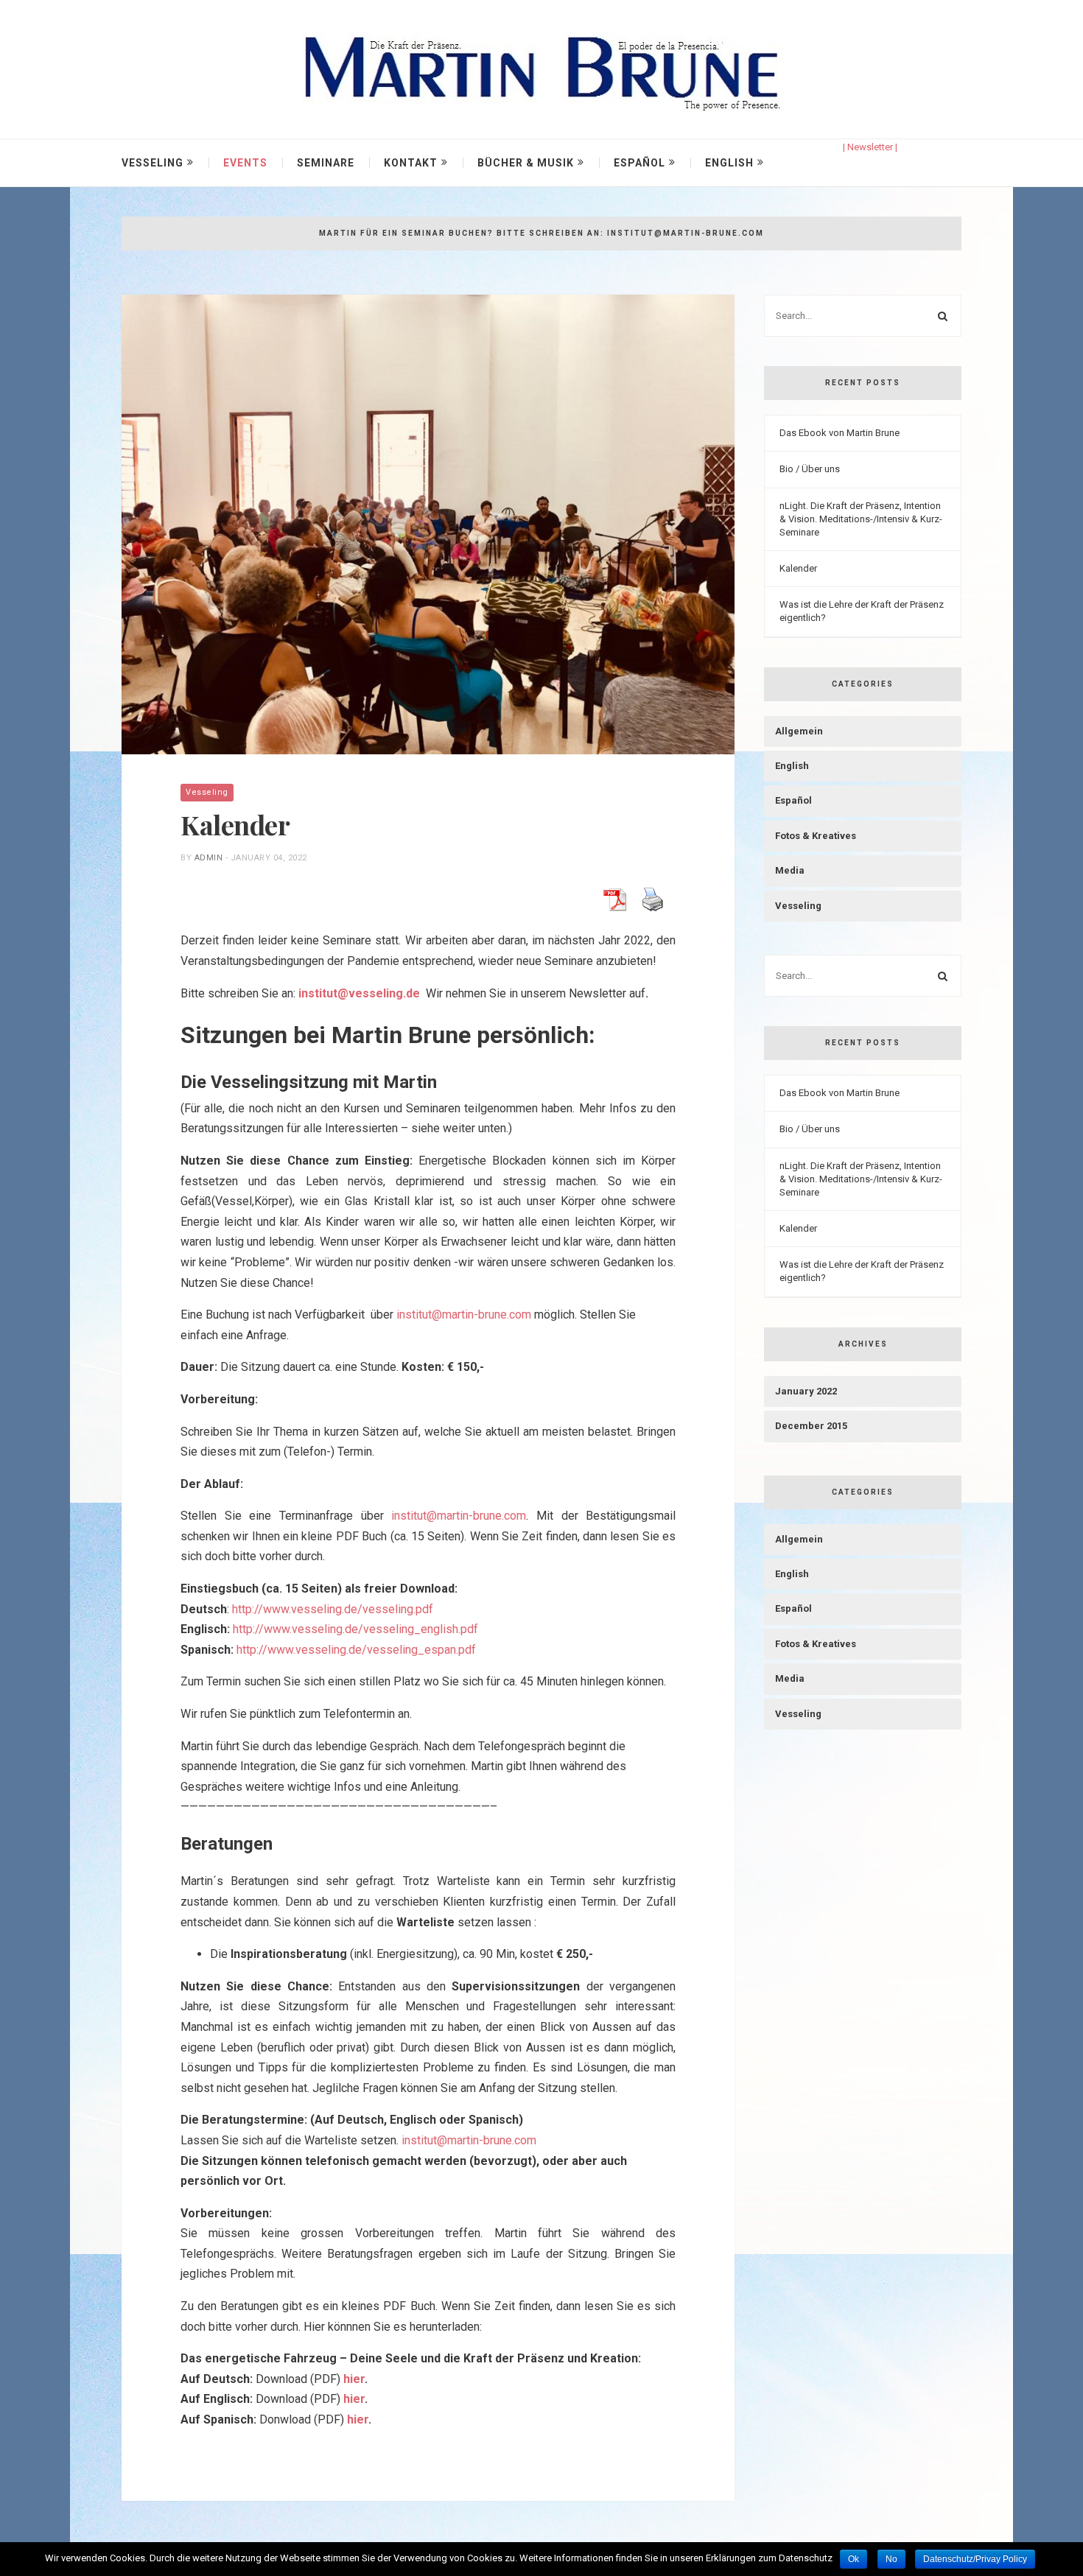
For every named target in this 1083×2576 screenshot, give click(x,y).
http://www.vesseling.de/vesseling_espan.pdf (356, 1650)
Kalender (798, 568)
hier (354, 2379)
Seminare (326, 163)
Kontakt (411, 163)
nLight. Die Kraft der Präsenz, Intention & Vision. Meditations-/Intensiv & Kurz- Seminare (861, 519)
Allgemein (799, 731)
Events (245, 163)
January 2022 (806, 1391)
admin (209, 858)
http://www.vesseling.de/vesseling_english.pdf (355, 1629)
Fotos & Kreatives (816, 836)
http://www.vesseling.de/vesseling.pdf (333, 1609)
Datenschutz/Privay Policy (975, 2559)
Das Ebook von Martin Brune (840, 433)
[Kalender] (428, 524)
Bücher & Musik (526, 163)
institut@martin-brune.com (464, 1315)
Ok (854, 2559)
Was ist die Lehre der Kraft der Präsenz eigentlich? (862, 611)
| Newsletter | (870, 147)
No (891, 2559)
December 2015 (811, 1426)
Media (790, 870)
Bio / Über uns (810, 469)
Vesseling (153, 163)
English (729, 163)
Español (639, 163)
